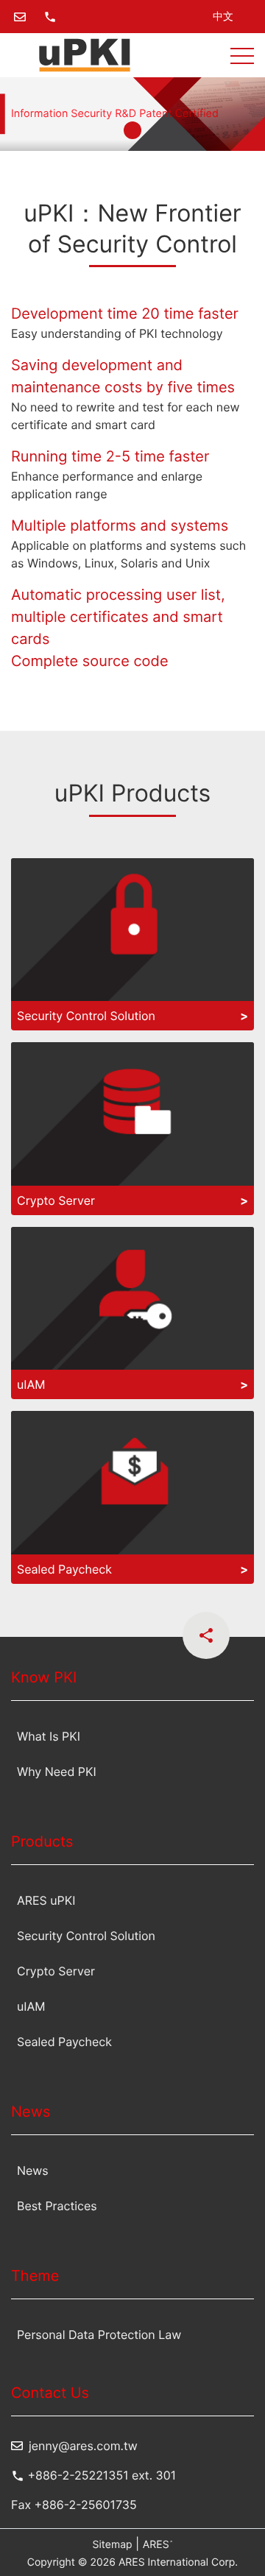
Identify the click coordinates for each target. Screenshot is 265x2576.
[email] (20, 17)
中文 (223, 17)
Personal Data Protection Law (99, 2335)
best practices (57, 2206)
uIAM (31, 2006)
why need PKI (57, 1772)
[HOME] (85, 55)
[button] (242, 55)
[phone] (50, 17)
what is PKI (49, 1736)
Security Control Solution (86, 1936)
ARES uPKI (46, 1900)
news (33, 2170)
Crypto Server (56, 1971)
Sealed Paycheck (64, 2042)
